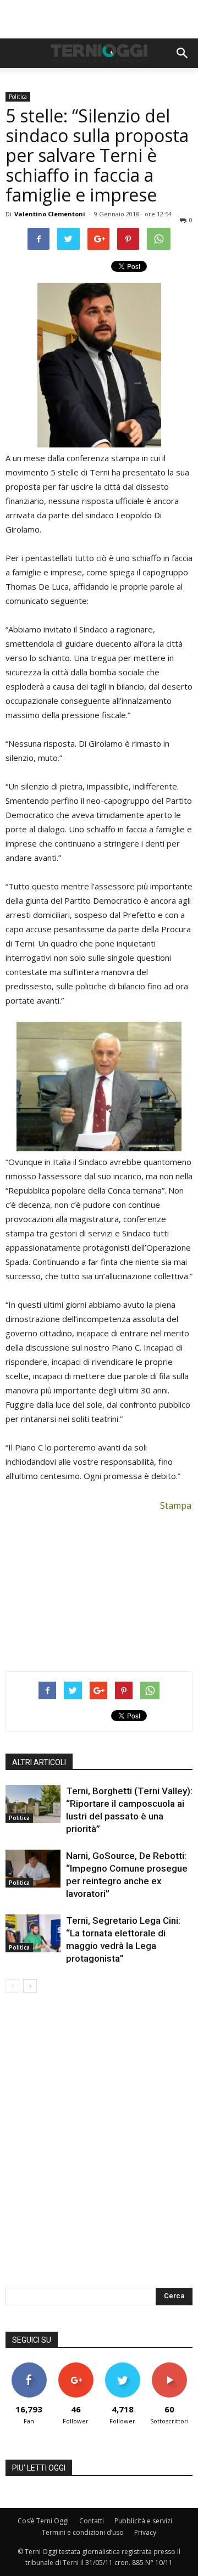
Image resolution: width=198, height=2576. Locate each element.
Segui (76, 2367)
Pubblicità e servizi (143, 2521)
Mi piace (29, 2367)
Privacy (145, 2532)
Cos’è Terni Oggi (43, 2521)
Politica (18, 97)
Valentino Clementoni (50, 214)
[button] (183, 53)
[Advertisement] (99, 19)
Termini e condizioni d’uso (83, 2532)
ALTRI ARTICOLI (39, 1762)
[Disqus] (99, 2148)
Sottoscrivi (169, 2367)
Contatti (92, 2521)
